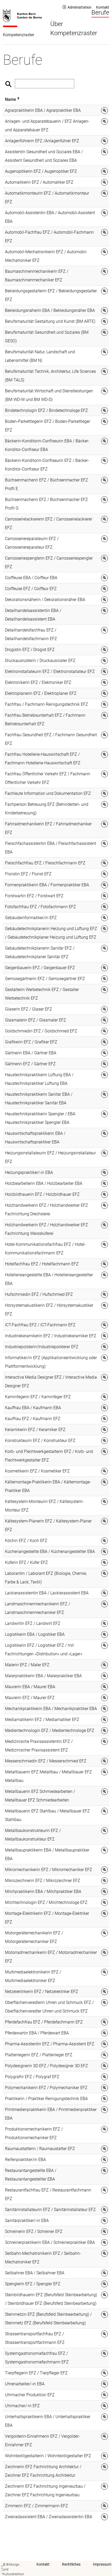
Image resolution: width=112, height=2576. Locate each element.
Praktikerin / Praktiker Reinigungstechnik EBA (46, 2099)
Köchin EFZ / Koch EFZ (26, 1541)
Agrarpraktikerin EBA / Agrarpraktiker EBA (43, 110)
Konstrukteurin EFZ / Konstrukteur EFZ (40, 1441)
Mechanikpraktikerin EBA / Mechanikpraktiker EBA (51, 1709)
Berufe (100, 13)
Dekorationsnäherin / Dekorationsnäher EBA (45, 600)
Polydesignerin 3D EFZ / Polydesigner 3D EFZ (46, 2066)
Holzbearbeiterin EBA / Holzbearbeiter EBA (44, 1183)
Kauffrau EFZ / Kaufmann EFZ (33, 1419)
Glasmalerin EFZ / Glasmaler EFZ (36, 1020)
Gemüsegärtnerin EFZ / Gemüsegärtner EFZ (45, 979)
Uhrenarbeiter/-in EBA (25, 2384)
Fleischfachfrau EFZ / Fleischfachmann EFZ (45, 863)
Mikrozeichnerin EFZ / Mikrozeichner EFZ (43, 1881)
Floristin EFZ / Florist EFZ (28, 874)
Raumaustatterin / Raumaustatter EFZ (40, 2149)
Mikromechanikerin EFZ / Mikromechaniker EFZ (49, 1870)
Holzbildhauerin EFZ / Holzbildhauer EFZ (42, 1194)
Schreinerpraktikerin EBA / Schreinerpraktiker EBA (50, 2242)
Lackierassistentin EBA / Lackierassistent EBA (47, 1593)
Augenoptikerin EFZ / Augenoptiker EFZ (41, 171)
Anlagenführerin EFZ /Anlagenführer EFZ (42, 141)
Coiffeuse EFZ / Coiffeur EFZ (31, 589)
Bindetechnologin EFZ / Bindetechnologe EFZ (46, 410)
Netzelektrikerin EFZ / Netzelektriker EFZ (42, 1992)
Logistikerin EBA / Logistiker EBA (35, 1634)
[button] (11, 99)
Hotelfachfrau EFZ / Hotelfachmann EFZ (42, 1264)
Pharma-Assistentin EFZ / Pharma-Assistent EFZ (50, 2044)
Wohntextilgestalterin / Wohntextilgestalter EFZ (48, 2456)
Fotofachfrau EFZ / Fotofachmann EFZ (41, 907)
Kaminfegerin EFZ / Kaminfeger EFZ (38, 1397)
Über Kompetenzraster (74, 28)
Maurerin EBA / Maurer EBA (30, 1687)
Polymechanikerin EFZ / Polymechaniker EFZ (46, 2088)
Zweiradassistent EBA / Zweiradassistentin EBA (49, 2517)
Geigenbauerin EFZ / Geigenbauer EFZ (40, 968)
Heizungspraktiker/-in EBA (29, 1172)
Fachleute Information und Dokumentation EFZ (48, 793)
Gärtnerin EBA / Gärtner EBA (31, 1053)
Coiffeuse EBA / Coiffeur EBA (31, 578)
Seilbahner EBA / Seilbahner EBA (35, 2273)
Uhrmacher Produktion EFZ (30, 2395)
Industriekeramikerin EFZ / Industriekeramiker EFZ (51, 1336)
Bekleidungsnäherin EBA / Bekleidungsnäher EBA (50, 310)
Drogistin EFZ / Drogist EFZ (30, 650)
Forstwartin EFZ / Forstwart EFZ (34, 896)
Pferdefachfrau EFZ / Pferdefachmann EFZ (44, 2022)
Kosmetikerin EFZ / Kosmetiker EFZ (37, 1471)
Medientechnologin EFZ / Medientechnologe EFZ (50, 1730)
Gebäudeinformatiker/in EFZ (31, 918)
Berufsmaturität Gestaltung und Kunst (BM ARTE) (50, 321)
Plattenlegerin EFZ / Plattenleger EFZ (39, 2055)
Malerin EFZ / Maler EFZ (27, 1665)
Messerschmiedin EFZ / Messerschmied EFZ (46, 1761)
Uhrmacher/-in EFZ (22, 2406)
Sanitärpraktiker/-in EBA (27, 2221)
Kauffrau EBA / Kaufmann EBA (33, 1408)
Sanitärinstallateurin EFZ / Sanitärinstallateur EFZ (50, 2210)
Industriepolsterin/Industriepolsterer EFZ (42, 1347)
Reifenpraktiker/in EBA (25, 2160)
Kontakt (103, 7)
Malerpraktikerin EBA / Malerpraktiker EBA (43, 1676)
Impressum (102, 2564)
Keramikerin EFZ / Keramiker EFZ (35, 1430)
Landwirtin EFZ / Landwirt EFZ (33, 1623)
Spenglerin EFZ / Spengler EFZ (33, 2284)
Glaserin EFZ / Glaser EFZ (29, 1009)
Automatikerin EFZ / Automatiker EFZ (39, 182)
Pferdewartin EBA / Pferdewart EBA (37, 2033)
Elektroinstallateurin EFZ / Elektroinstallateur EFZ (50, 671)
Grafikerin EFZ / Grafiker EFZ (31, 1042)
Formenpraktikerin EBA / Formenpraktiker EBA (47, 885)
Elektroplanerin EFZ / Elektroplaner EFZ (41, 693)
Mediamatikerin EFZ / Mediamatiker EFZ (42, 1720)
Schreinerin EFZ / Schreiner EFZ (34, 2231)
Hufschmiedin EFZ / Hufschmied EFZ (39, 1294)
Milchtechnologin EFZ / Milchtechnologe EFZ (46, 1902)
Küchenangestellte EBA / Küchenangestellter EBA (50, 1552)
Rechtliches (71, 2564)
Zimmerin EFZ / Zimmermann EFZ (36, 2506)
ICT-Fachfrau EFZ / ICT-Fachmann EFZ (40, 1325)
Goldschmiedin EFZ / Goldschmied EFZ (41, 1031)
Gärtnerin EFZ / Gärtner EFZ (30, 1064)
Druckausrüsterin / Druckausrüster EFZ (40, 661)
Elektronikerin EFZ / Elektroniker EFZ (38, 682)
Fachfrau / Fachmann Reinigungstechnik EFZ (46, 704)
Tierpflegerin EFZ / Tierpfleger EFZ (36, 2373)
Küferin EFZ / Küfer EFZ (26, 1562)
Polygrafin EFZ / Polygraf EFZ (32, 2077)
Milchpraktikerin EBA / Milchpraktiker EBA (43, 1891)
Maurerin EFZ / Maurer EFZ (30, 1698)
